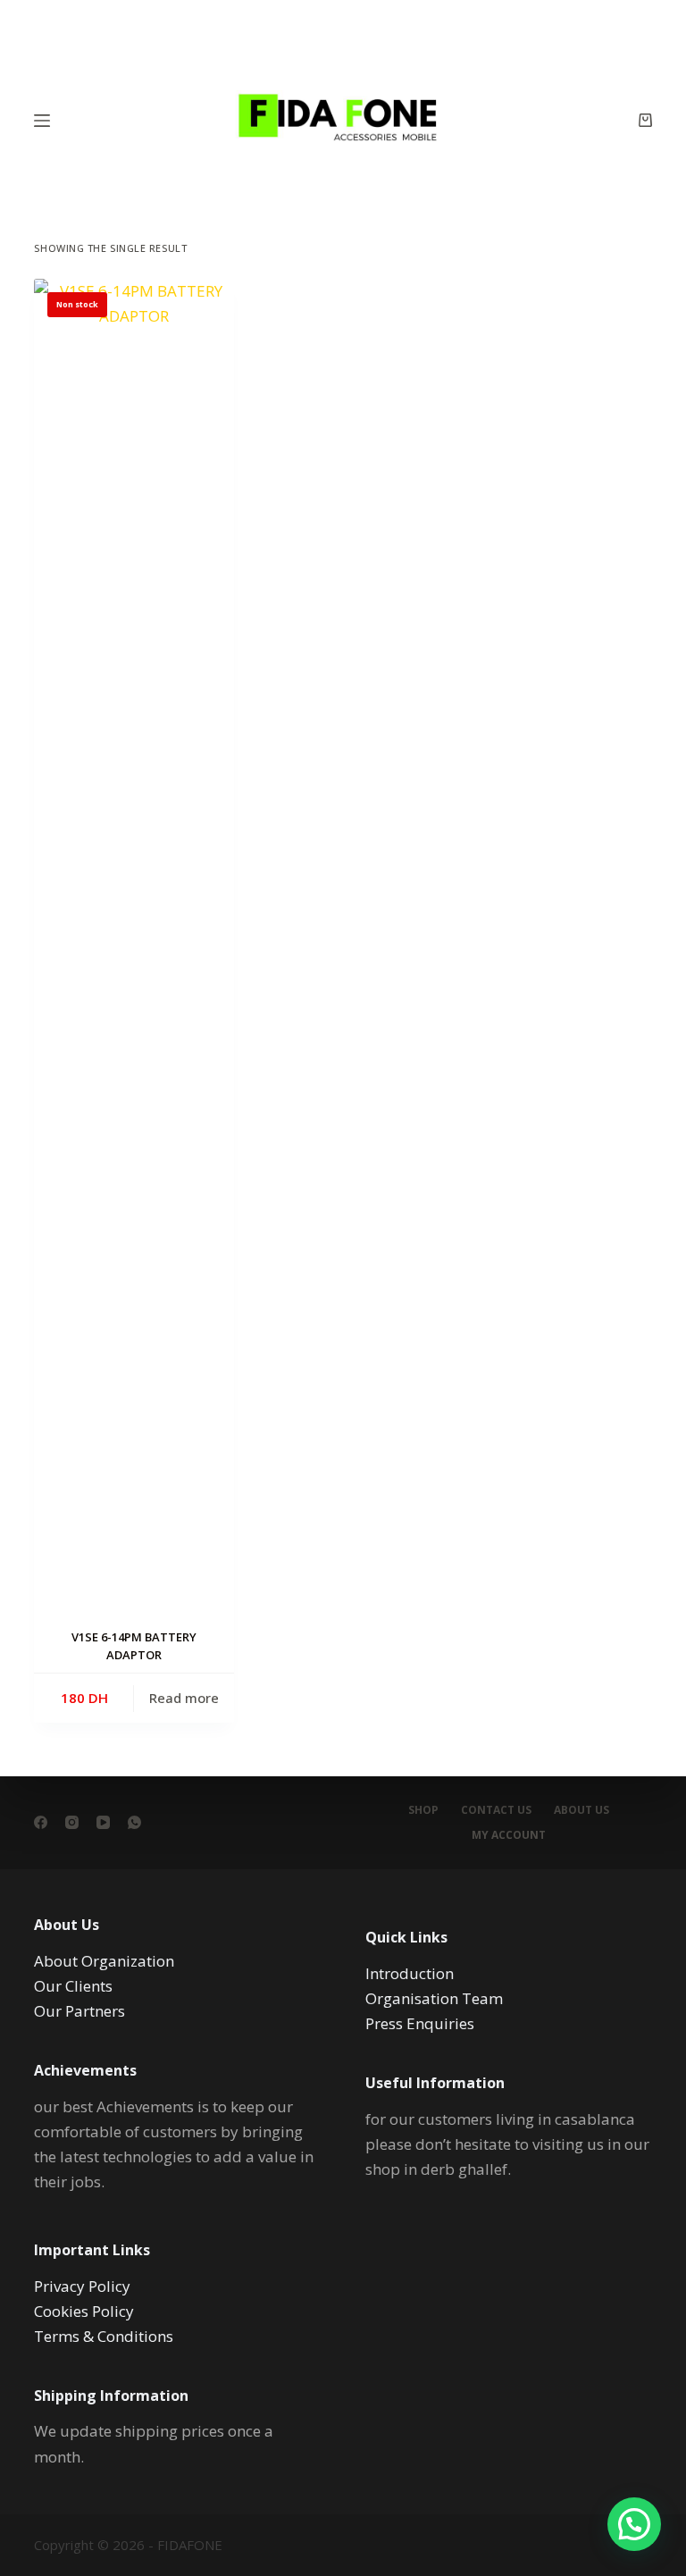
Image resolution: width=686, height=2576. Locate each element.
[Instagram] (72, 1822)
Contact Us (496, 1810)
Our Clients (73, 1986)
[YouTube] (103, 1822)
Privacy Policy (82, 2286)
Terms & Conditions (104, 2336)
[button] (634, 2524)
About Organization (104, 1961)
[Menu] (42, 121)
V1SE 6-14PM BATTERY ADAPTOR (134, 1646)
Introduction (410, 1973)
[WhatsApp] (134, 1822)
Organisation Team (434, 1998)
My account (509, 1835)
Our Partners (79, 2011)
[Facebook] (41, 1822)
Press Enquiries (420, 2023)
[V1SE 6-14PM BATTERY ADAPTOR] (134, 949)
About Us (581, 1810)
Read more (184, 1698)
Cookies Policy (84, 2311)
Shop (423, 1810)
